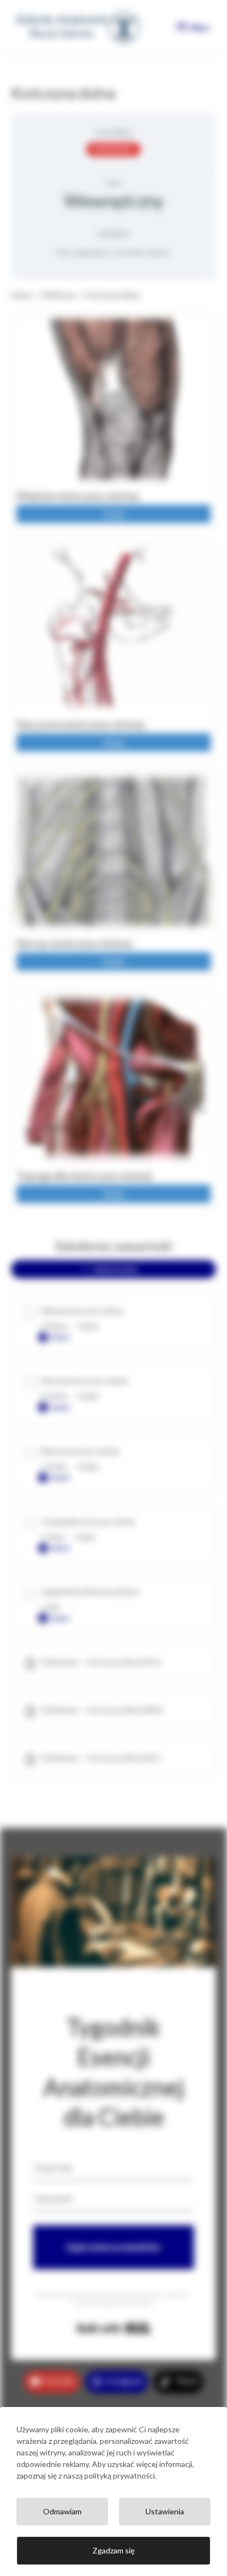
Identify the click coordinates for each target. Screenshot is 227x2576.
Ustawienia (165, 2511)
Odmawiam (62, 2511)
